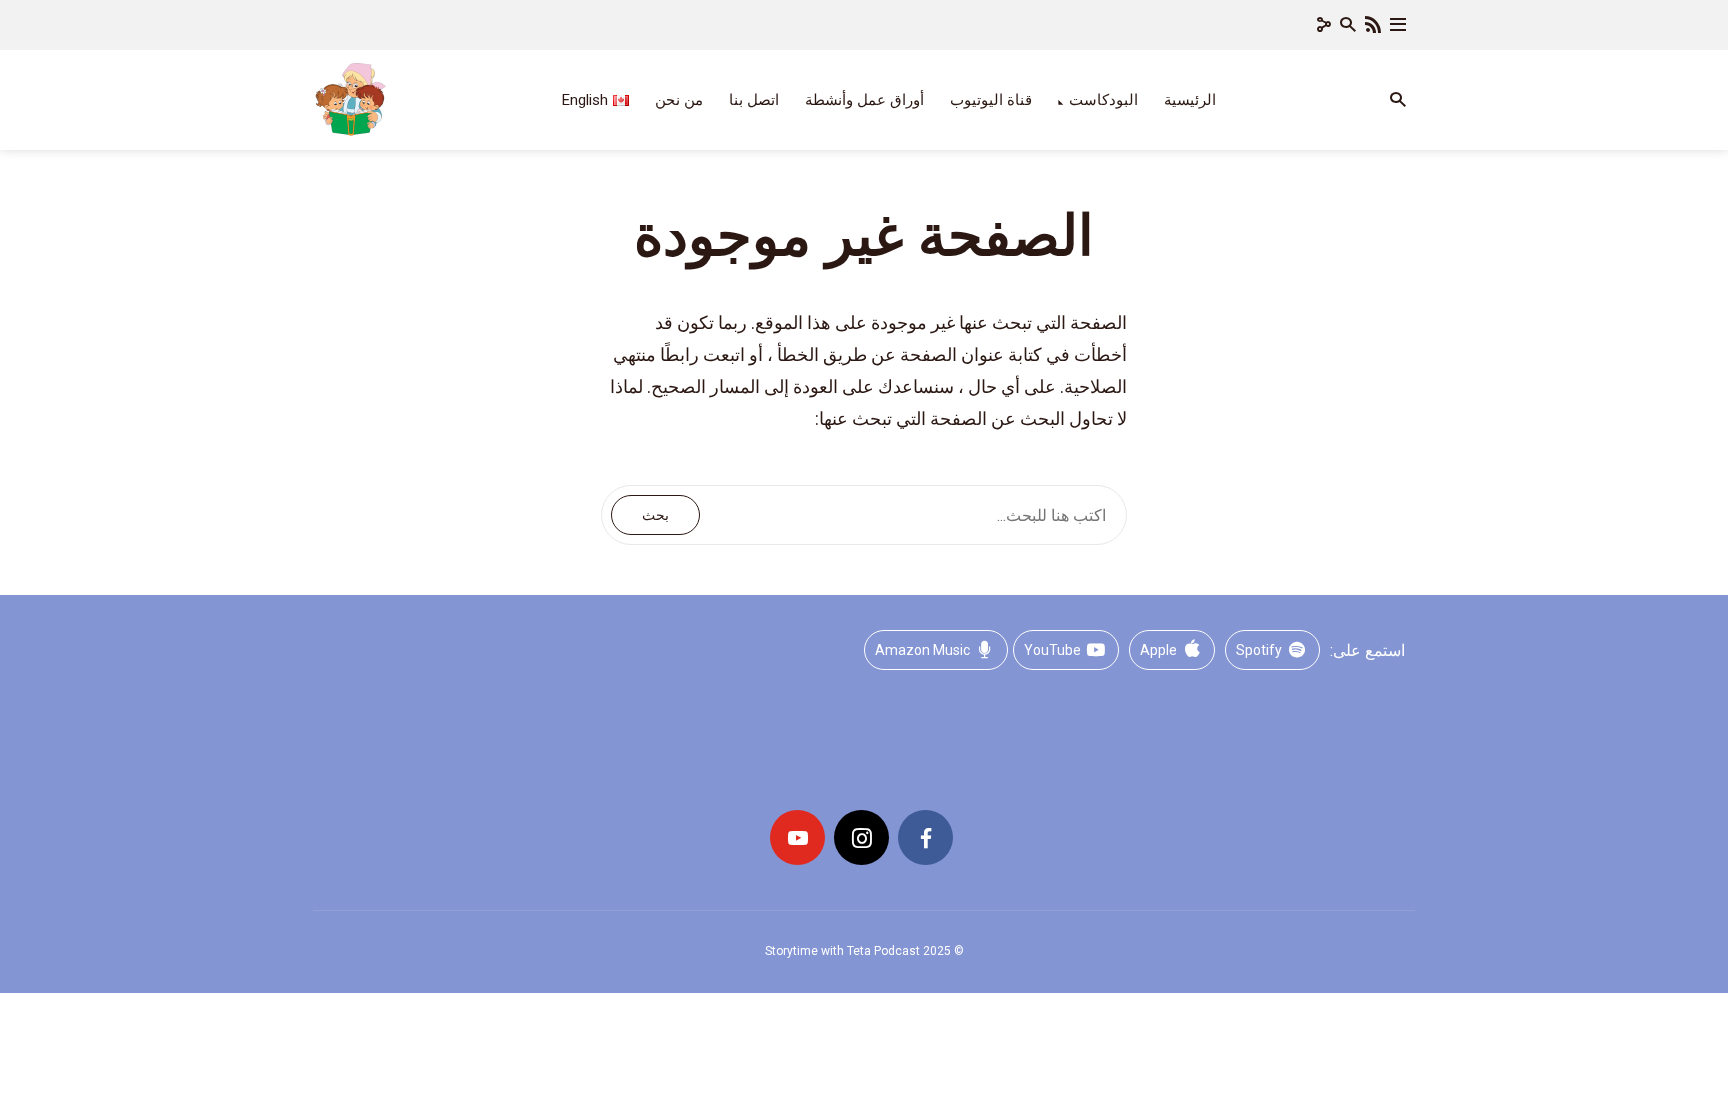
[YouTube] (797, 837)
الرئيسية (1190, 100)
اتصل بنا (754, 100)
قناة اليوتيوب (991, 100)
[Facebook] (925, 837)
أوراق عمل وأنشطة (864, 100)
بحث (655, 515)
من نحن (679, 100)
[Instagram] (861, 837)
